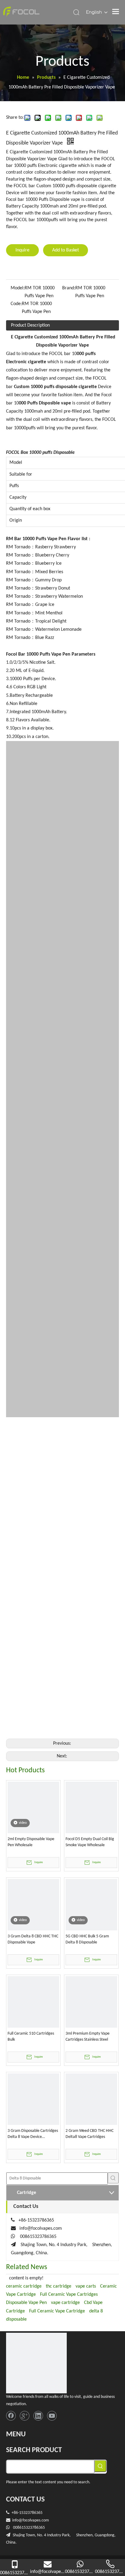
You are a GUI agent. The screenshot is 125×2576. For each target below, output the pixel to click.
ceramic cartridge (24, 2286)
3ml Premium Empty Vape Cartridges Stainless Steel (88, 2037)
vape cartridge (65, 2303)
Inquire (22, 250)
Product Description (30, 325)
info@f (18, 2520)
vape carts (86, 2286)
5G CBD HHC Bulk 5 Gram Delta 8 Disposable (87, 1939)
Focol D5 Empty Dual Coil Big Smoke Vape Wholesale (90, 1842)
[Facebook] (11, 2416)
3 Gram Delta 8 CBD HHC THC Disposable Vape (33, 1939)
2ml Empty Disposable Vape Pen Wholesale (31, 1842)
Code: (16, 304)
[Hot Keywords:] (113, 2178)
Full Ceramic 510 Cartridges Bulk (31, 2037)
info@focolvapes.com (41, 2229)
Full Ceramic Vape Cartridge (57, 2311)
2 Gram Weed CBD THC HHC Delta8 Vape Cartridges (90, 2134)
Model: (18, 288)
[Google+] (25, 2416)
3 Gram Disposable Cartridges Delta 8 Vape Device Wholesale (33, 2134)
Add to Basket (66, 250)
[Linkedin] (38, 2416)
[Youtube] (52, 2416)
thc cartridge (59, 2286)
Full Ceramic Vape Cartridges (69, 2295)
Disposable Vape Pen (26, 2303)
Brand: (69, 288)
